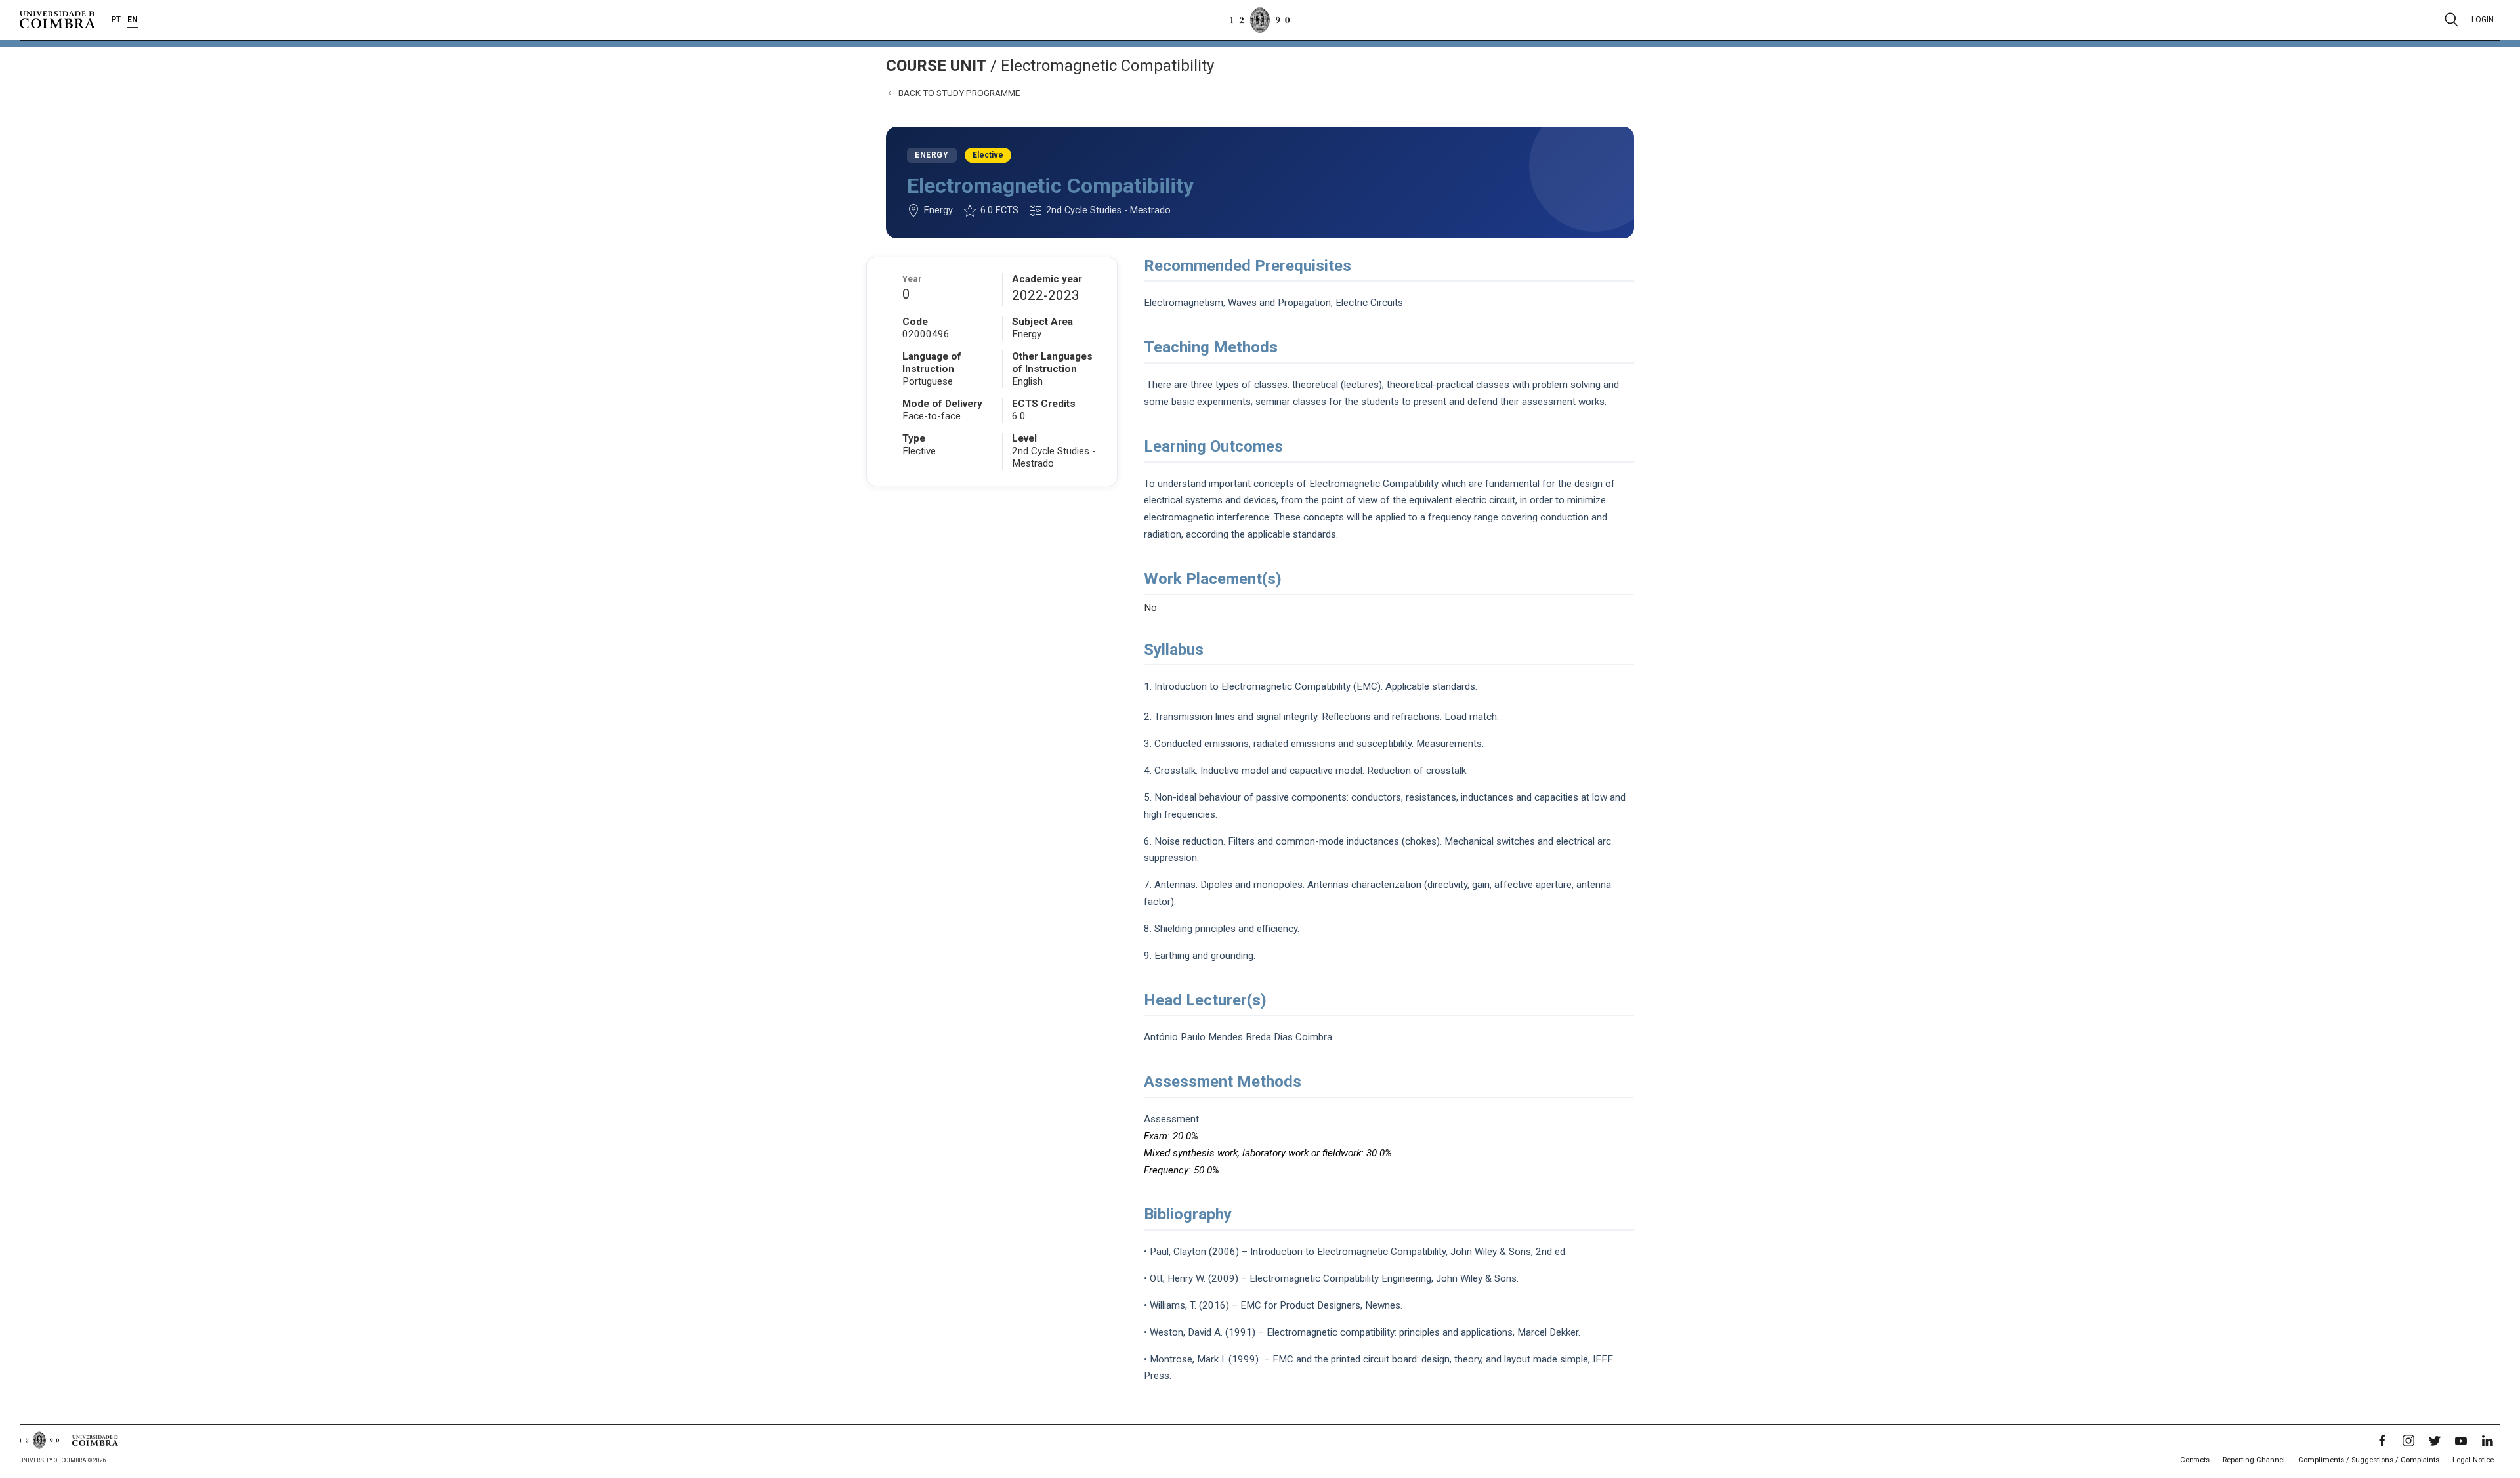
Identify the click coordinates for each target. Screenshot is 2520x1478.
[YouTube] (2461, 1441)
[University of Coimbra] (57, 19)
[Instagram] (2408, 1441)
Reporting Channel (2254, 1460)
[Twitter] (2435, 1441)
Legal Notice (2473, 1460)
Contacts (2195, 1460)
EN (133, 20)
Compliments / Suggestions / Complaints (2369, 1460)
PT (116, 20)
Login (2483, 20)
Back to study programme (958, 93)
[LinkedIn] (2487, 1441)
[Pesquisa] (2451, 20)
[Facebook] (2382, 1441)
